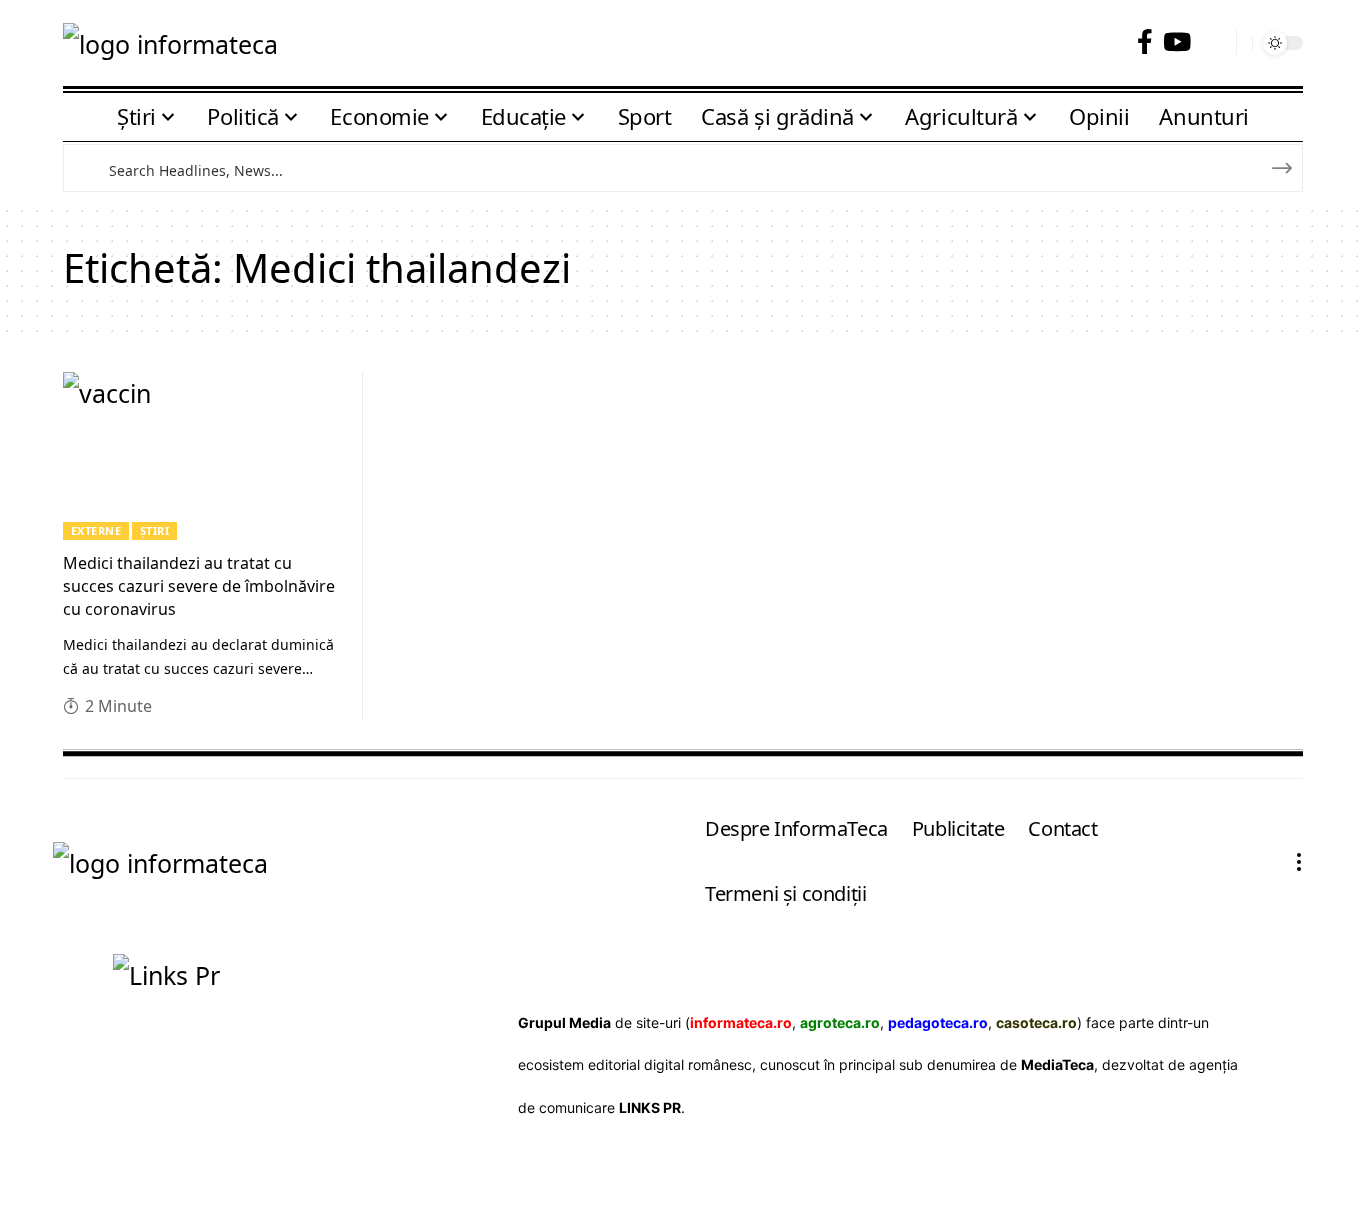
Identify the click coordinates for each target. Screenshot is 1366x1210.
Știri (155, 530)
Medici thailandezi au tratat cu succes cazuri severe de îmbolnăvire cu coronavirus (199, 586)
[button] (1213, 42)
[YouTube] (1177, 42)
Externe (96, 530)
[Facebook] (1145, 42)
